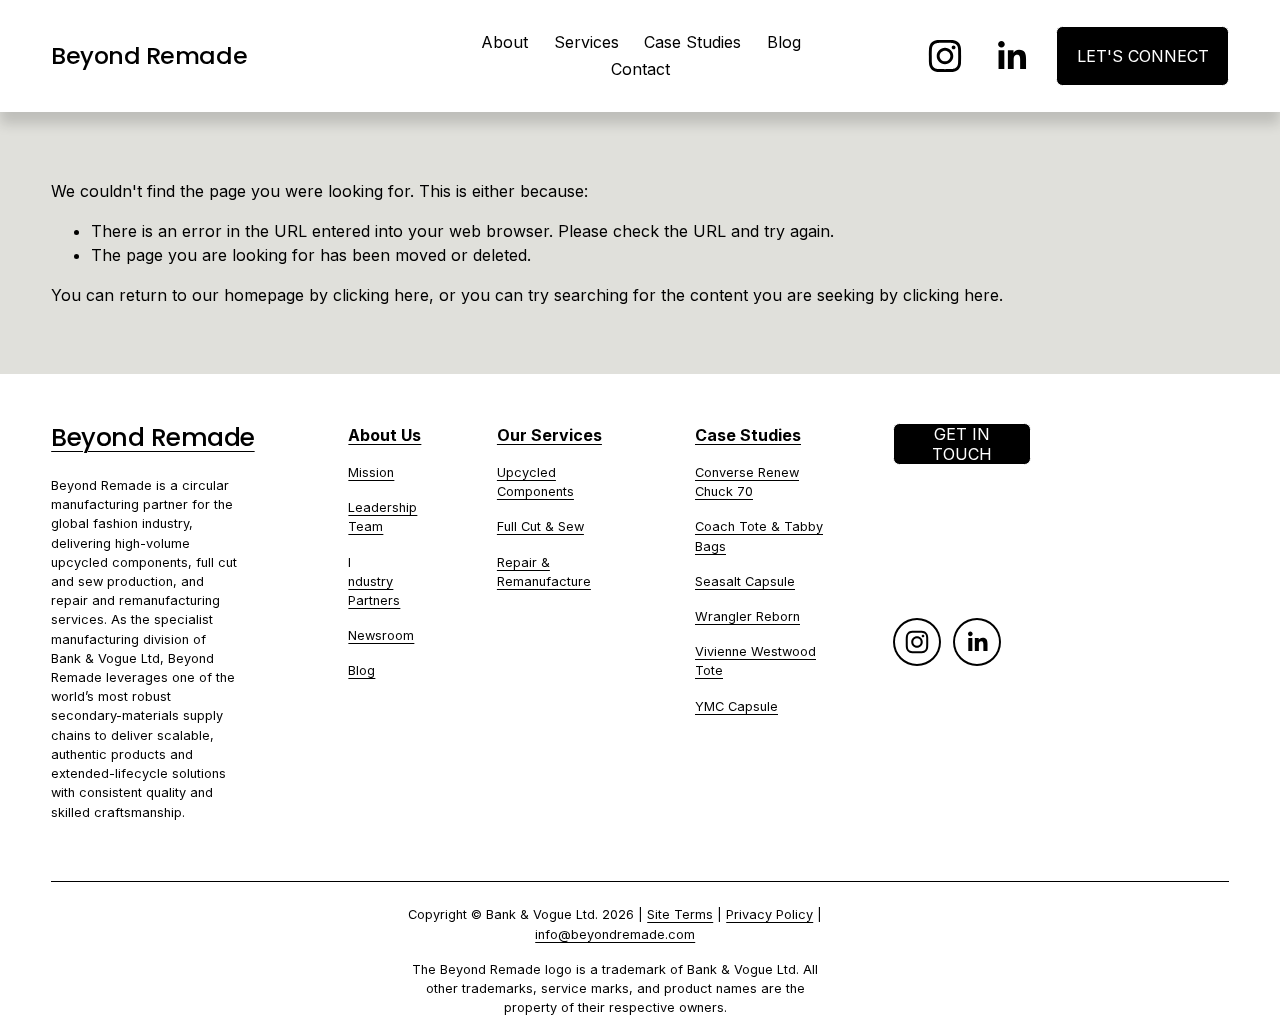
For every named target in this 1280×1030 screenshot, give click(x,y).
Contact (640, 69)
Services (586, 42)
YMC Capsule (736, 706)
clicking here (381, 295)
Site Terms (680, 914)
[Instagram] (945, 56)
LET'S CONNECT (1143, 56)
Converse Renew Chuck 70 (747, 482)
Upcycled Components (535, 482)
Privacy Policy (769, 914)
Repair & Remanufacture (544, 572)
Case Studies (692, 42)
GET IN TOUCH (962, 444)
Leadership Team (382, 517)
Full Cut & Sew (540, 526)
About (504, 42)
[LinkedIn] (1011, 56)
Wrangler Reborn (747, 616)
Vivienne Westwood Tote (755, 661)
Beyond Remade (149, 55)
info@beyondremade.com (615, 934)
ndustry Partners (374, 591)
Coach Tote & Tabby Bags (759, 536)
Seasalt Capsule (745, 581)
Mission (371, 472)
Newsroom (381, 635)
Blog (784, 42)
